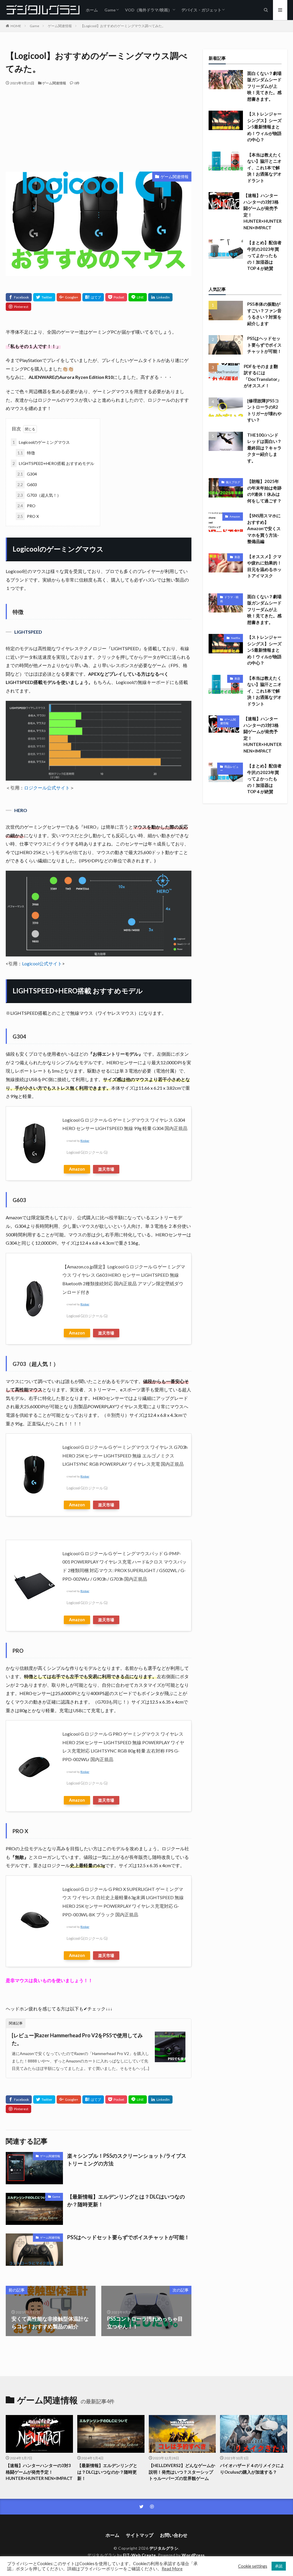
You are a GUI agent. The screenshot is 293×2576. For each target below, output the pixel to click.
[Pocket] (116, 297)
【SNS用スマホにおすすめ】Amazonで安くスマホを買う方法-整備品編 (264, 528)
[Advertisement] (99, 129)
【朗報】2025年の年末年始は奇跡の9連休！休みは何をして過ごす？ (264, 491)
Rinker (85, 1141)
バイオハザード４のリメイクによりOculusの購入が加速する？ (252, 2469)
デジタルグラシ (164, 2548)
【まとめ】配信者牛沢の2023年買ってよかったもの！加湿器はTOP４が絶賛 (264, 255)
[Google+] (69, 297)
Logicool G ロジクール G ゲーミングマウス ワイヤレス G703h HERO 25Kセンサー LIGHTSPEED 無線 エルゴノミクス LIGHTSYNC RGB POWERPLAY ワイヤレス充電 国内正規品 (125, 1455)
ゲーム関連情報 (60, 26)
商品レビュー (229, 769)
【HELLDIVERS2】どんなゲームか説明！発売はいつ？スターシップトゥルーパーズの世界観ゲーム (182, 2472)
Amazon (77, 1169)
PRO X (28, 516)
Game (110, 10)
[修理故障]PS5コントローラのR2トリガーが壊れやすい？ (264, 410)
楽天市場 (106, 1169)
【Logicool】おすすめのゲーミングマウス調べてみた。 (123, 26)
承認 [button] (279, 2566)
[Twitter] (44, 297)
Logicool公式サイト (42, 963)
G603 (27, 485)
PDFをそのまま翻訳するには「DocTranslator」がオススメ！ (263, 376)
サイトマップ (140, 2535)
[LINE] (138, 297)
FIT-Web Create (139, 2555)
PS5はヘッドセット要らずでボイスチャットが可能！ (128, 2237)
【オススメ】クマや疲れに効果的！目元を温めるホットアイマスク (264, 566)
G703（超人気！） (39, 495)
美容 (237, 557)
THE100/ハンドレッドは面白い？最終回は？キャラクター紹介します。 (264, 448)
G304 (27, 474)
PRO (26, 506)
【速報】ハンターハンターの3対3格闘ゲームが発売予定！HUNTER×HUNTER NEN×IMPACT (263, 211)
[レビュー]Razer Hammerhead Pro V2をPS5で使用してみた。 (77, 2039)
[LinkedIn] (160, 297)
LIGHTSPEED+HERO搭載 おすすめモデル (53, 463)
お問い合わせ (174, 2535)
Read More (172, 2569)
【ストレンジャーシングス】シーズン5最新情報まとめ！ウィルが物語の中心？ (264, 127)
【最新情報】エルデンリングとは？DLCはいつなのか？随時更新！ (126, 2200)
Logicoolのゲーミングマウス (41, 442)
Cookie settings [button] (253, 2566)
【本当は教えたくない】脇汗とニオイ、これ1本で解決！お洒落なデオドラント (264, 168)
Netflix (235, 638)
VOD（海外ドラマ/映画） (149, 10)
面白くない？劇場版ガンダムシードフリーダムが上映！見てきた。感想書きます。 (264, 86)
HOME (16, 26)
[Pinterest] (18, 307)
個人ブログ (233, 482)
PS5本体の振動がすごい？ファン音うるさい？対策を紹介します (264, 314)
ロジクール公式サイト (47, 788)
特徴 (26, 453)
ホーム (92, 10)
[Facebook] (19, 297)
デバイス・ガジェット (201, 10)
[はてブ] (93, 297)
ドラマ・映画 (229, 599)
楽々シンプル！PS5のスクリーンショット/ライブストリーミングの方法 (127, 2160)
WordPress (193, 2555)
